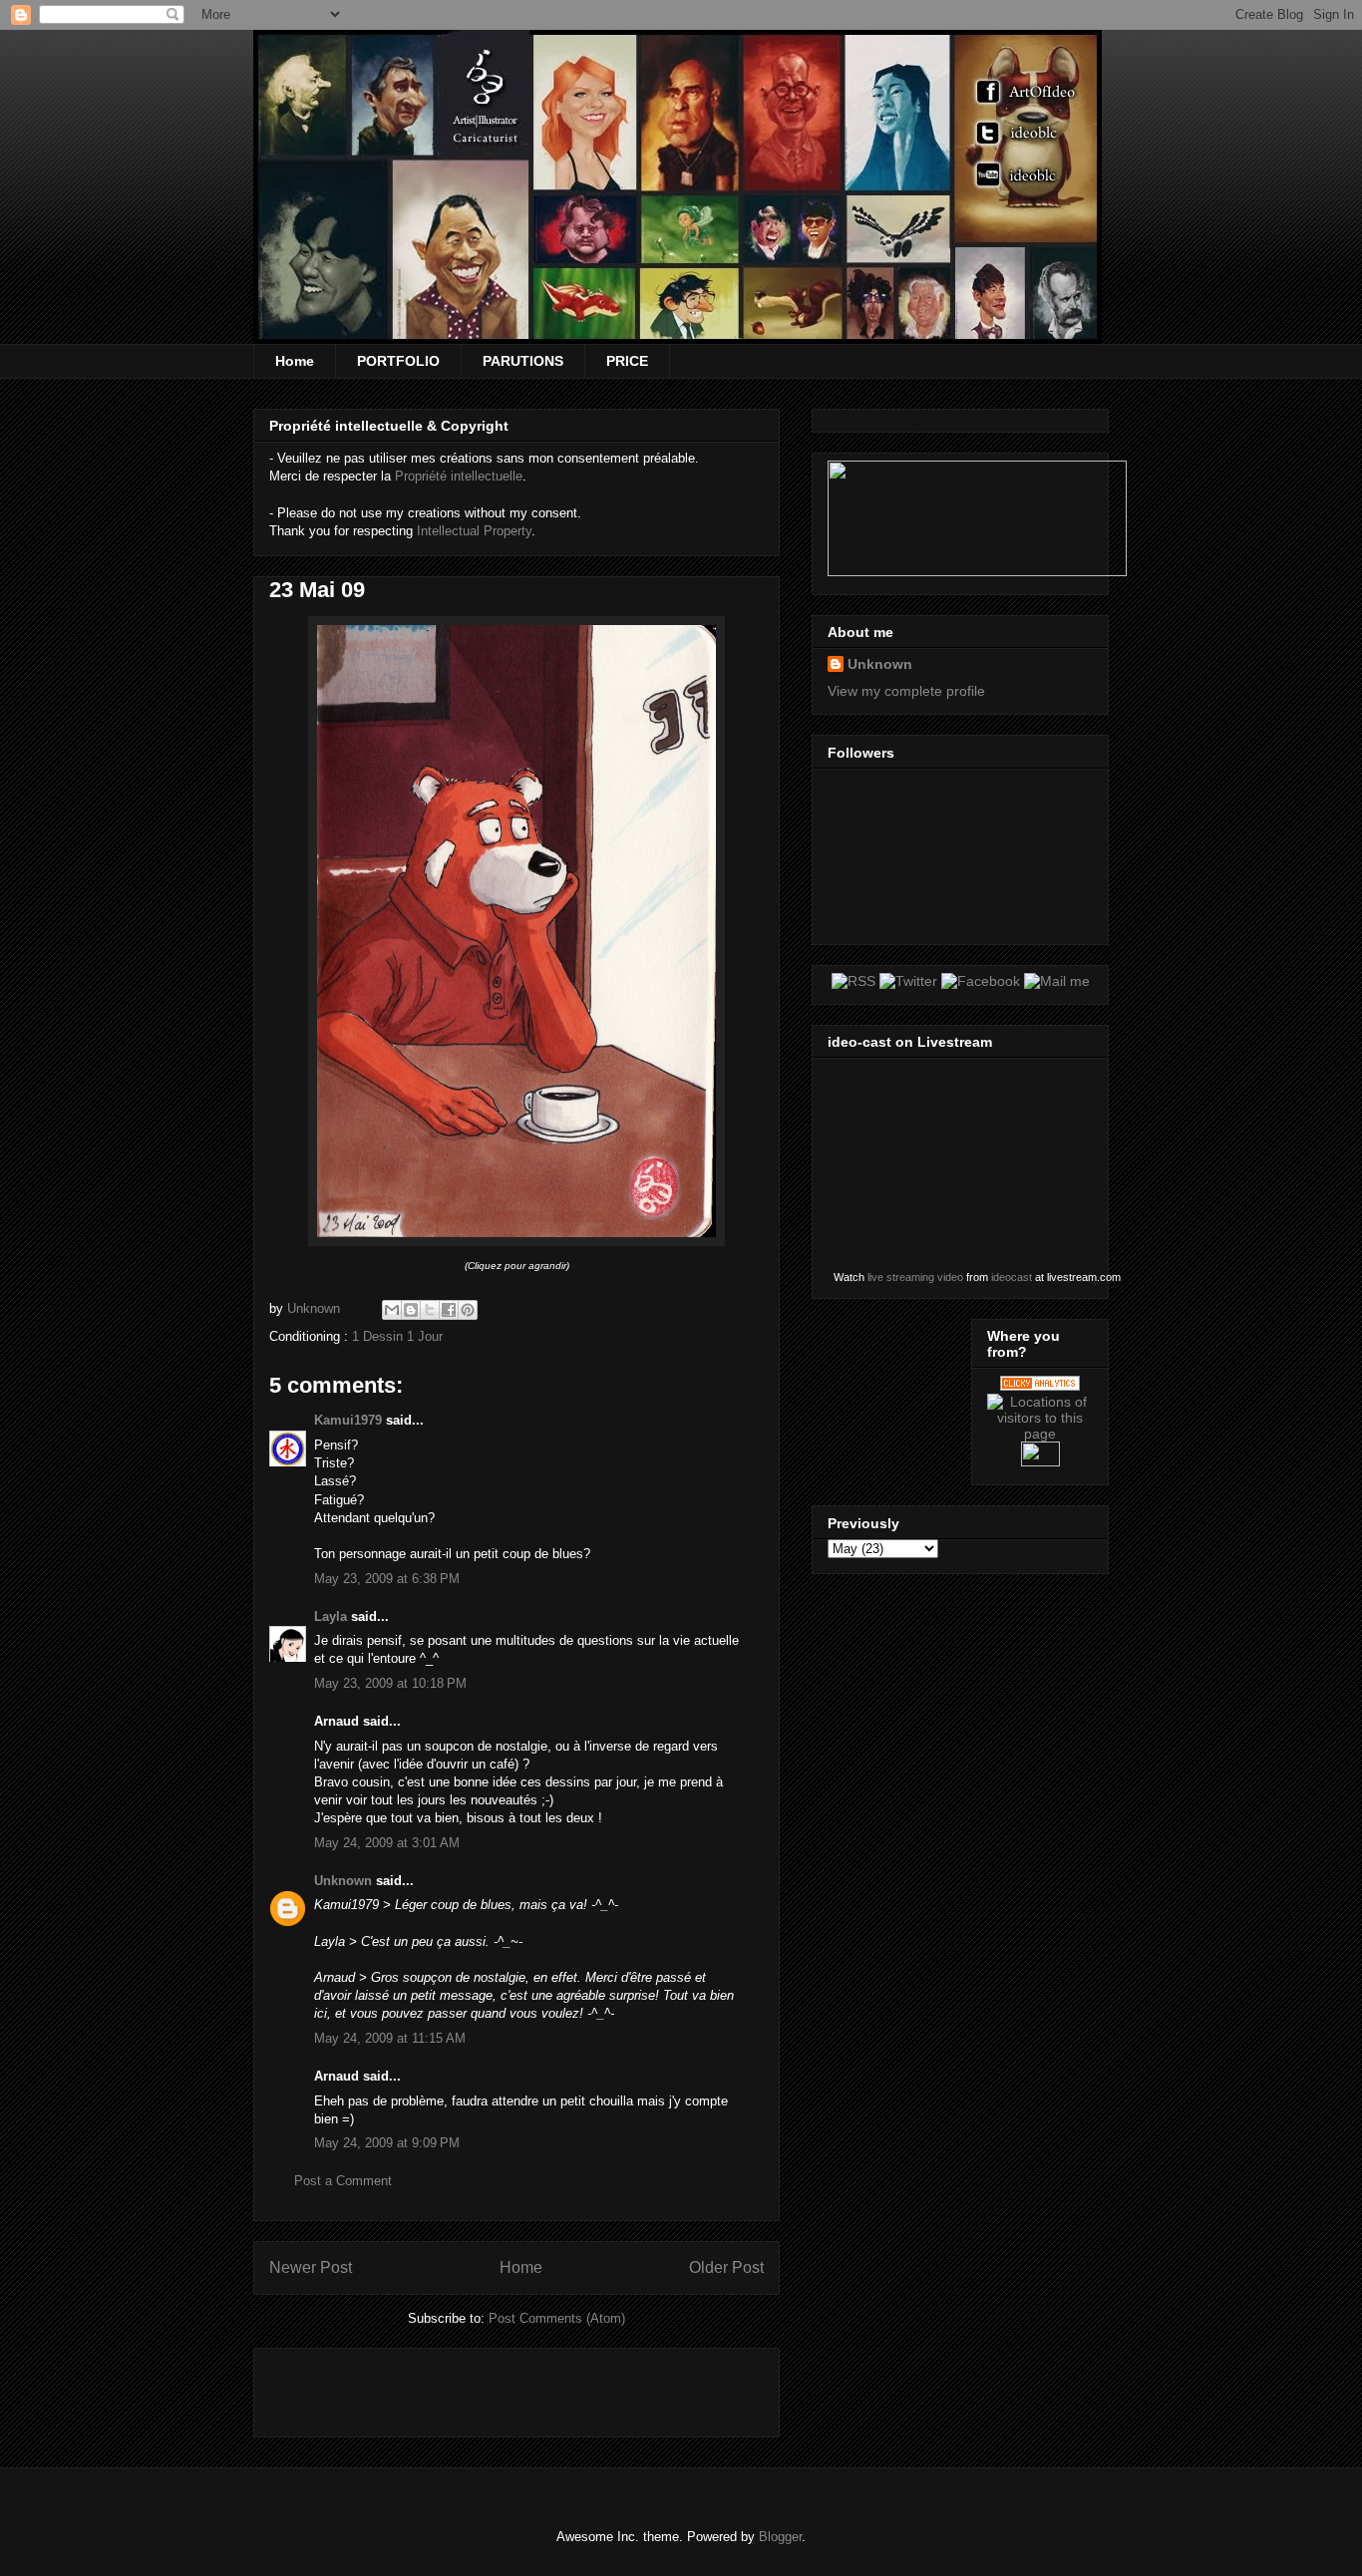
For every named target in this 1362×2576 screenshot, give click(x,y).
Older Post (726, 2267)
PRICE (627, 361)
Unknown (343, 1881)
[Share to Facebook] (449, 1310)
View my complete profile (906, 691)
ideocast (1012, 1277)
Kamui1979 (348, 1420)
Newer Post (311, 2267)
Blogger (780, 2537)
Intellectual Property (474, 531)
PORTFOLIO (398, 361)
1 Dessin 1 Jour (397, 1336)
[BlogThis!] (411, 1310)
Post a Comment (343, 2181)
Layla (331, 1616)
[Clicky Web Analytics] (1040, 1386)
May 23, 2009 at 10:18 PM (390, 1683)
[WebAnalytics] (1040, 1461)
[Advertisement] (503, 2386)
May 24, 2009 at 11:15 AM (390, 2038)
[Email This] (392, 1310)
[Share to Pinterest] (468, 1310)
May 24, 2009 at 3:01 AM (387, 1843)
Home (295, 361)
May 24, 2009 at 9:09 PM (387, 2143)
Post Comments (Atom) (557, 2318)
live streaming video (915, 1277)
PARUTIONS (523, 361)
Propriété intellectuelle (459, 476)
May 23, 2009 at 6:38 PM (387, 1579)
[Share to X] (430, 1310)
